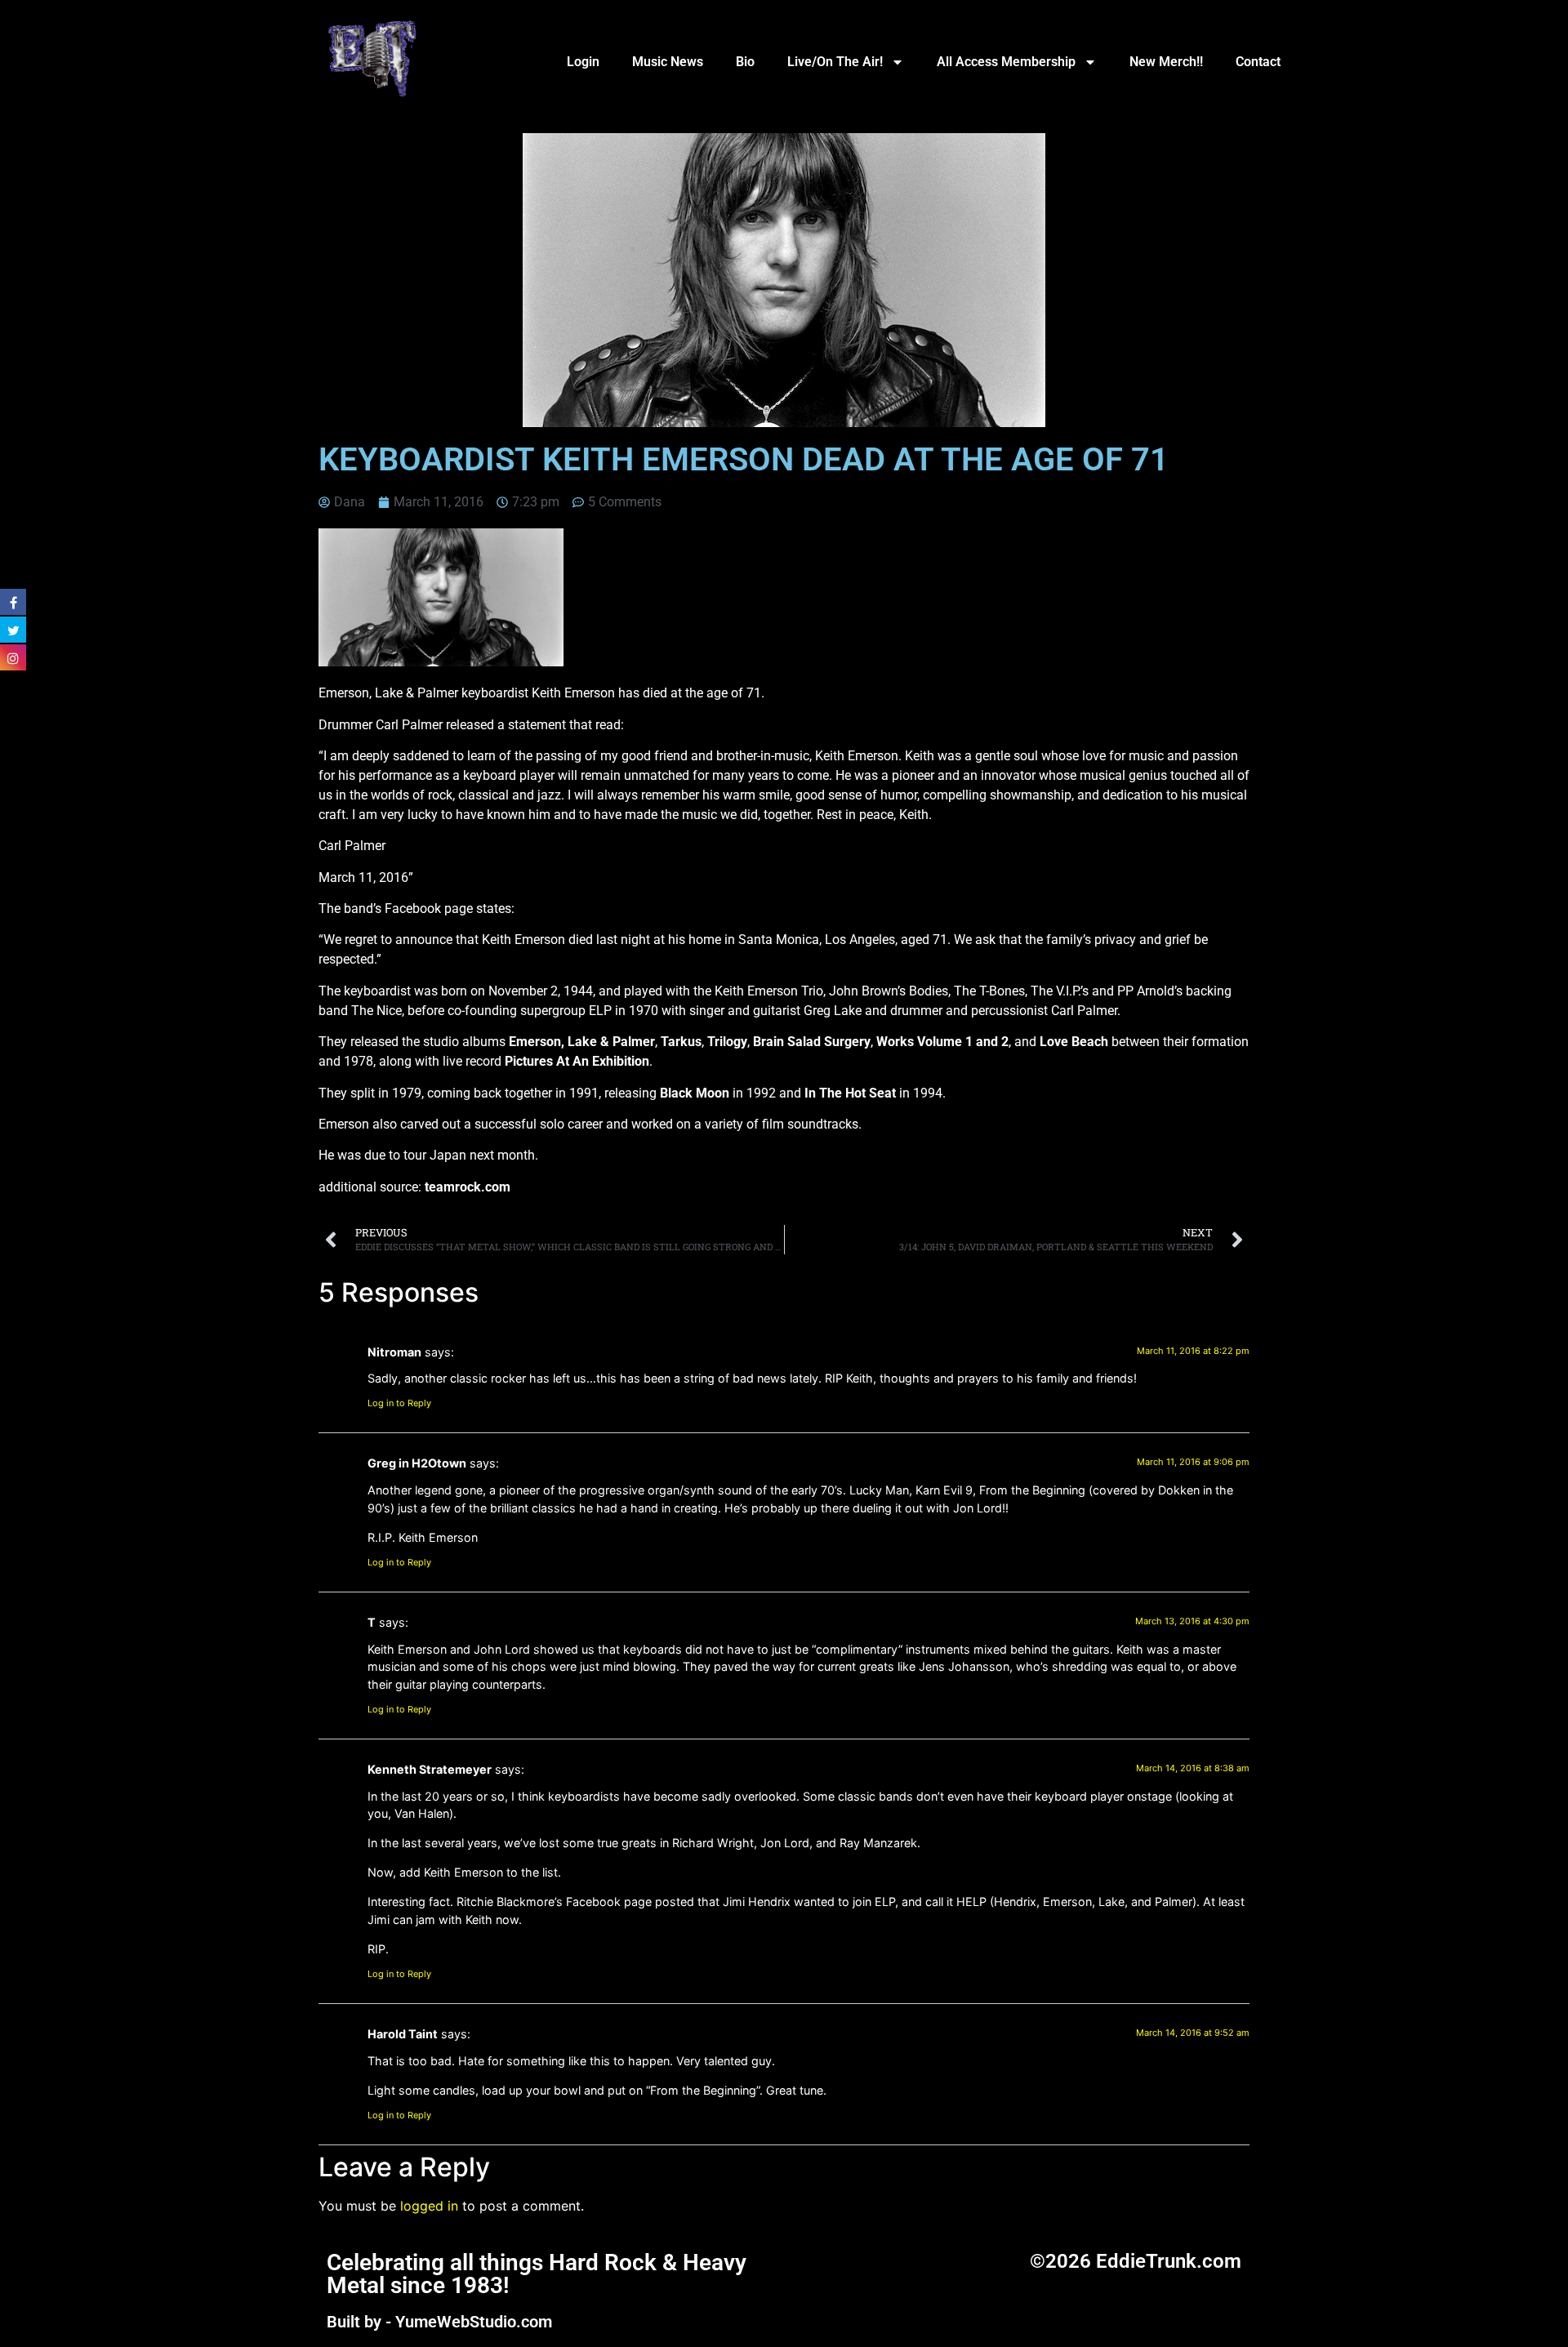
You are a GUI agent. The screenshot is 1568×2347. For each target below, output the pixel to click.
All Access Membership (1006, 62)
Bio (745, 62)
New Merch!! (1166, 62)
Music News (668, 62)
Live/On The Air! (835, 62)
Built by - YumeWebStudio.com (439, 2322)
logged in (429, 2206)
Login (583, 62)
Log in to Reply (399, 1403)
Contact (1258, 62)
